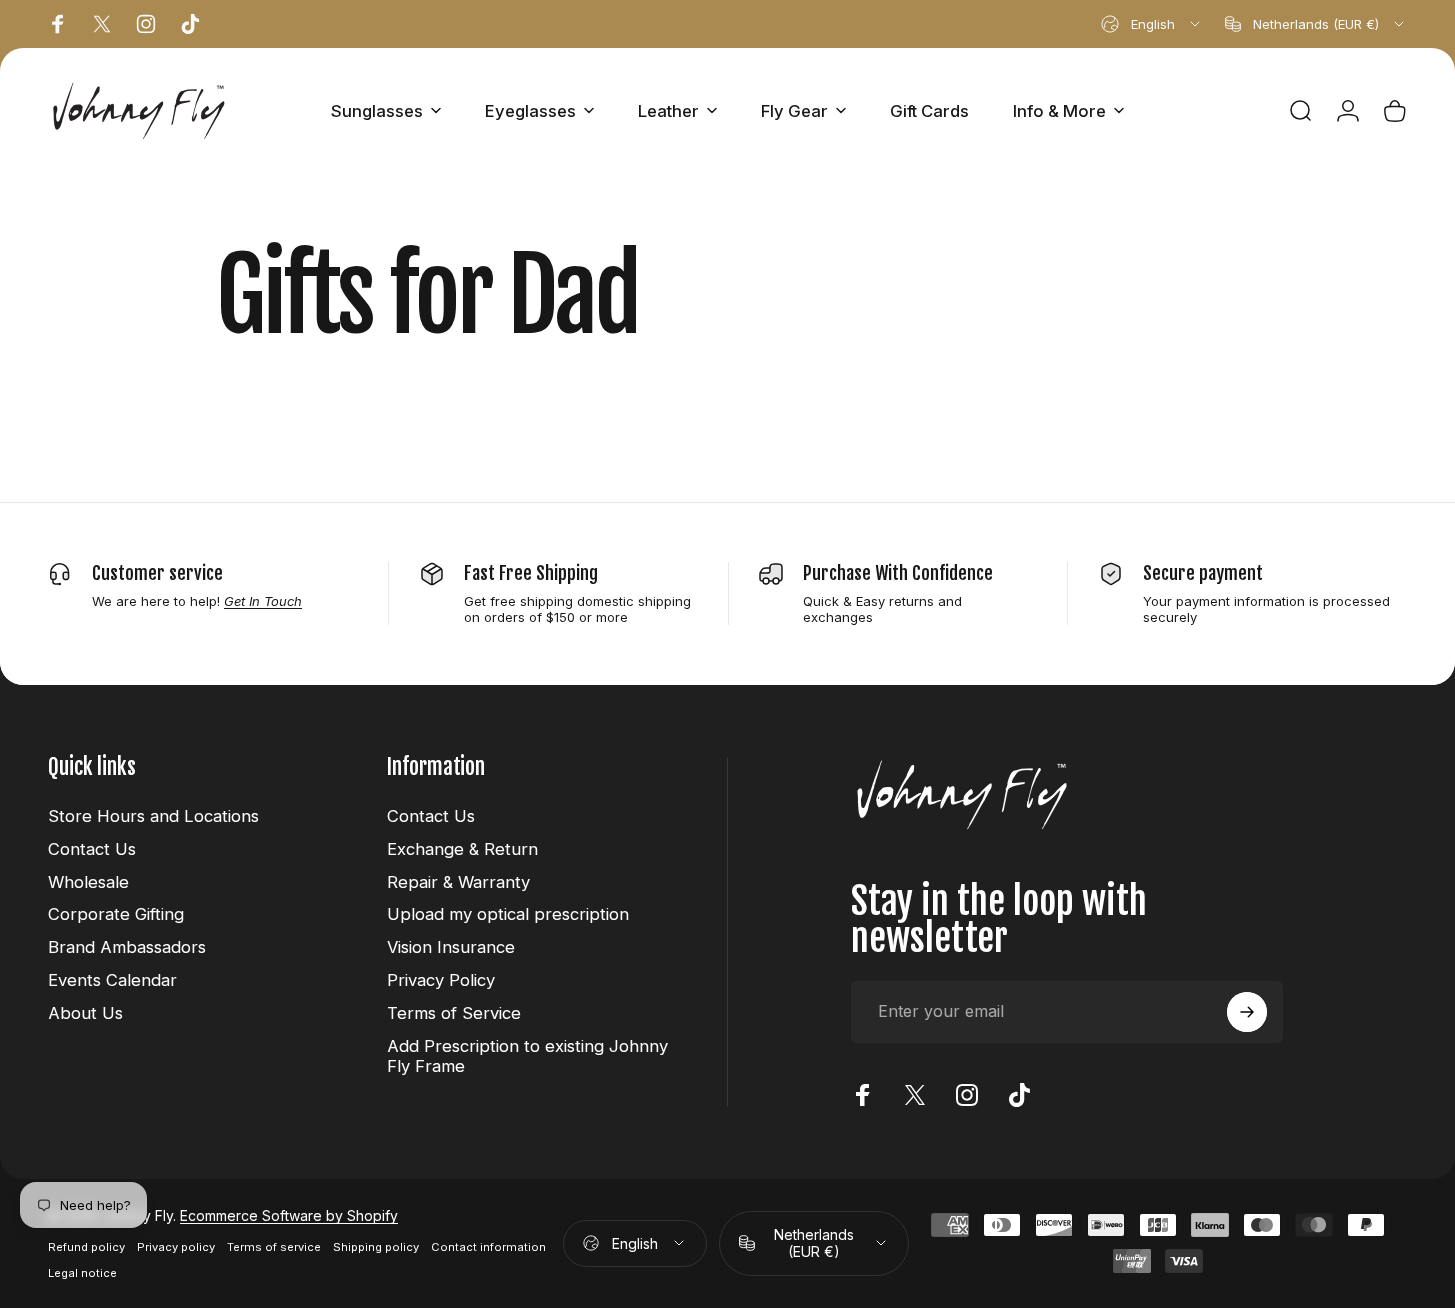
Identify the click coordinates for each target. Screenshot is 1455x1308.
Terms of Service (454, 1013)
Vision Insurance (451, 947)
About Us (85, 1013)
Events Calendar (112, 980)
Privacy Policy (441, 980)
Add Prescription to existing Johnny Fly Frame (527, 1056)
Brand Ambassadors (127, 947)
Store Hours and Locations (153, 816)
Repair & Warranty (458, 882)
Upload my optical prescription (508, 914)
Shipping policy (376, 1247)
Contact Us (92, 849)
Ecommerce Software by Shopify (289, 1215)
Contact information (488, 1247)
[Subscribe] (1247, 1012)
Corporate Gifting (116, 914)
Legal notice (82, 1273)
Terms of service (274, 1247)
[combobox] (1152, 24)
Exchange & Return (462, 849)
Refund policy (86, 1247)
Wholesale (88, 882)
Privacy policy (176, 1247)
